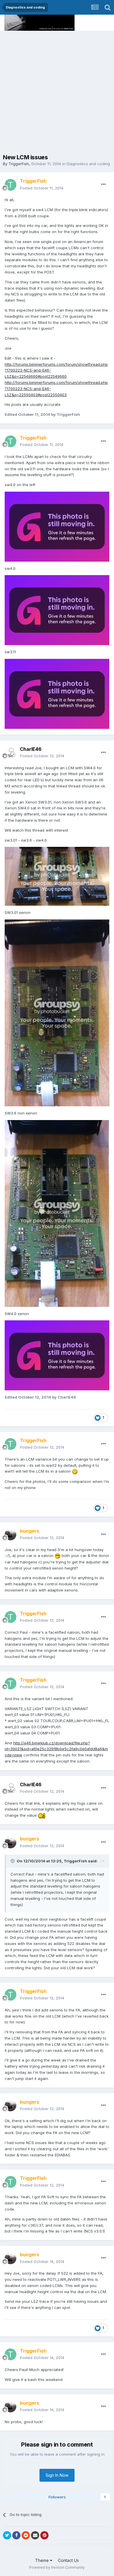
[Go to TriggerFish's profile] (11, 185)
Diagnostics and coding (88, 164)
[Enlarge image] (75, 1471)
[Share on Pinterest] (44, 2535)
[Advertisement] (57, 91)
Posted (42, 188)
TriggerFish (19, 164)
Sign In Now (57, 2475)
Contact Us (68, 2560)
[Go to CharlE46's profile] (11, 753)
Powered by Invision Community (57, 2567)
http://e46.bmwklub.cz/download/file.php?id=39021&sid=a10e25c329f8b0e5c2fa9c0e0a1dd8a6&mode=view (56, 1749)
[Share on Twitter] (7, 2535)
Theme (43, 2560)
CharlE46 (31, 749)
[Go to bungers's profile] (11, 1534)
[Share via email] (35, 2535)
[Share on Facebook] (16, 2535)
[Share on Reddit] (26, 2535)
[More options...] (103, 184)
